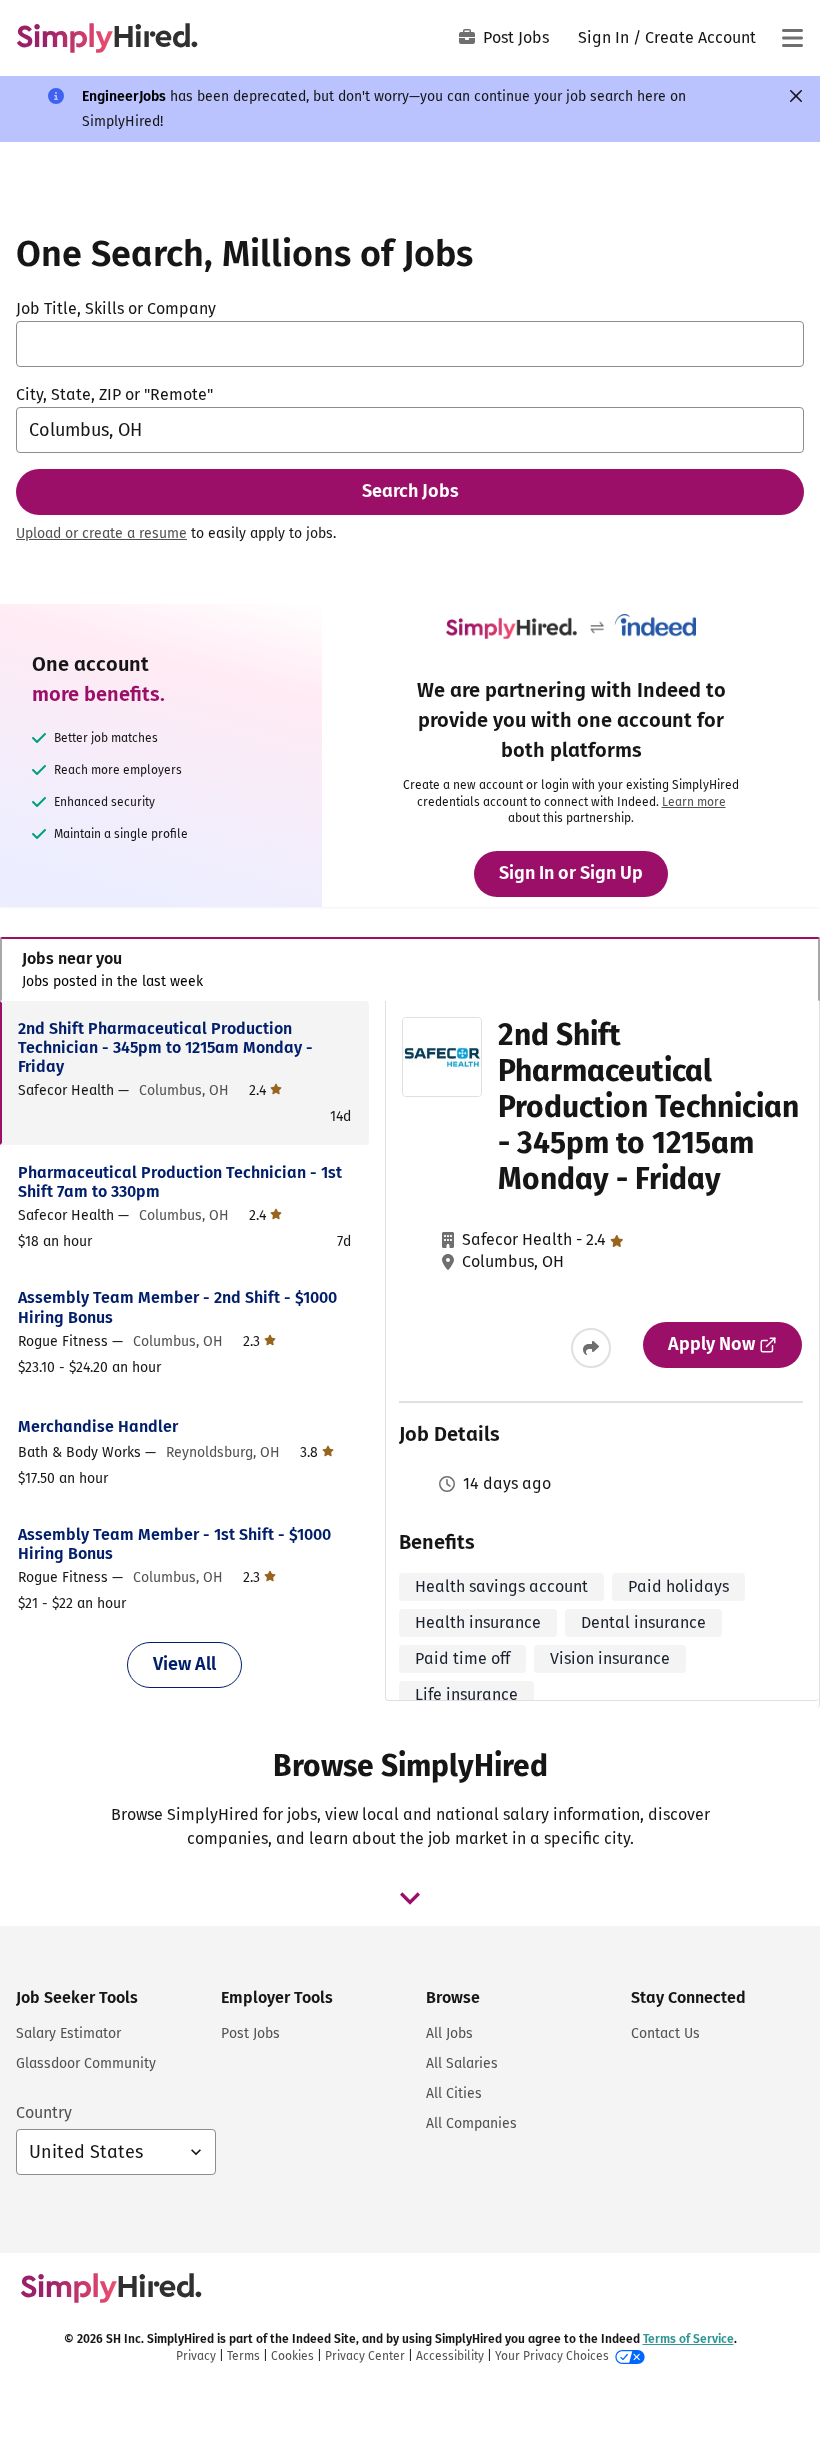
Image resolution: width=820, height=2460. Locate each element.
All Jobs (449, 2033)
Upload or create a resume (101, 533)
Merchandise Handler (98, 1426)
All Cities (454, 2093)
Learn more (694, 802)
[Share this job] (591, 1348)
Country (44, 2112)
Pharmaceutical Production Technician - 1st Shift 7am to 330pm (180, 1182)
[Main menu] (792, 38)
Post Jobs (516, 37)
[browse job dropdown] (410, 1898)
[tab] (410, 969)
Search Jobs (410, 491)
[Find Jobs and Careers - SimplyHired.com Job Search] (107, 38)
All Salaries (462, 2063)
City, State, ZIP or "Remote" (114, 394)
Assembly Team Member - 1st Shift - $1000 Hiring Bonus (174, 1544)
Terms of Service (688, 2339)
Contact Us (665, 2033)
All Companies (471, 2123)
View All (184, 1664)
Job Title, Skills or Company (116, 308)
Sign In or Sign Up (571, 873)
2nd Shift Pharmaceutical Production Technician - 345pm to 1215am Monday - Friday (165, 1047)
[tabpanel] (409, 1355)
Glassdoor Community (86, 2063)
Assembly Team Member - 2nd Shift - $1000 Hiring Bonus (177, 1307)
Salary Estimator (68, 2033)
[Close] (796, 96)
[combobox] (410, 344)
